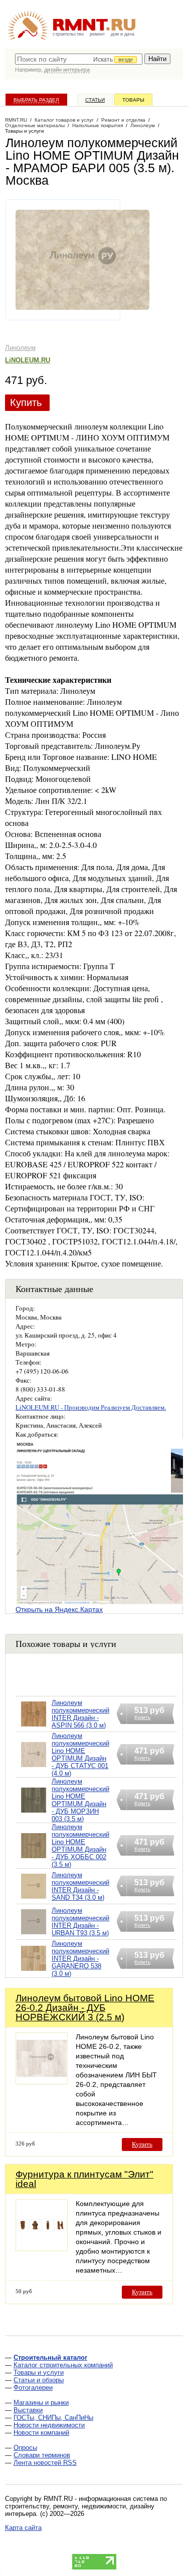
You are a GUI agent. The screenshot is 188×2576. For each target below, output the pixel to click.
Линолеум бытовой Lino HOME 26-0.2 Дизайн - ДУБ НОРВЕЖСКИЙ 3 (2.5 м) (85, 2008)
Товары (133, 100)
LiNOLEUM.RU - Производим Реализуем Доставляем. (91, 1407)
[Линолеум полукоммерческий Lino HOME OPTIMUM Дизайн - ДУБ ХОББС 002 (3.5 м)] (34, 1858)
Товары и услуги (39, 2373)
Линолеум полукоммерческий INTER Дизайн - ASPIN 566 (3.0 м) (80, 1714)
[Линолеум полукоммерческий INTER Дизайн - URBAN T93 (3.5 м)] (34, 1935)
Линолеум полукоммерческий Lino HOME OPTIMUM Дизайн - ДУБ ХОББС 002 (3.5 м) (80, 1846)
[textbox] (79, 59)
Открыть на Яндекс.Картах (59, 1609)
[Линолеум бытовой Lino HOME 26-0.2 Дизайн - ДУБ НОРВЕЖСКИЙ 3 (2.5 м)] (42, 2082)
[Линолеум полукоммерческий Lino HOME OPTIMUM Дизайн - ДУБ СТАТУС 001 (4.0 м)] (34, 1767)
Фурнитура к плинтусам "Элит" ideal (84, 2179)
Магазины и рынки (41, 2403)
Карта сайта (23, 2528)
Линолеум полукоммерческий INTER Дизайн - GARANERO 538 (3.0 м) (80, 1959)
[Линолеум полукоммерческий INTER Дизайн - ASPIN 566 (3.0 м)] (34, 1727)
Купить (26, 402)
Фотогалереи (33, 2388)
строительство (68, 34)
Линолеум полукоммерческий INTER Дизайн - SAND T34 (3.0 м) (80, 1886)
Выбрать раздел (36, 100)
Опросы (25, 2448)
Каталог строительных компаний (63, 2365)
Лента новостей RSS (45, 2463)
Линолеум (20, 348)
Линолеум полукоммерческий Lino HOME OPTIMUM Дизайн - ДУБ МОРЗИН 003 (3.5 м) (80, 1800)
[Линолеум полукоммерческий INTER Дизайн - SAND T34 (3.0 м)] (34, 1899)
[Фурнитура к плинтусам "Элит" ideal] (42, 2248)
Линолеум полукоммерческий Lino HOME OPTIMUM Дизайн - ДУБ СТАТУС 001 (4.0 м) (80, 1755)
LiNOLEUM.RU (28, 360)
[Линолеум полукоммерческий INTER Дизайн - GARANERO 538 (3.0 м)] (34, 1971)
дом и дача (123, 34)
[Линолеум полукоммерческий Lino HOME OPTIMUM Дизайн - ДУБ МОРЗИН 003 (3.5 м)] (34, 1813)
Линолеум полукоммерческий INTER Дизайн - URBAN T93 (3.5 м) (80, 1922)
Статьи (95, 100)
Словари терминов (42, 2455)
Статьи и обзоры (39, 2380)
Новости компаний (41, 2433)
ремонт (97, 34)
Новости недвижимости (49, 2425)
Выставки (28, 2410)
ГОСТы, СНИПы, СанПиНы (53, 2418)
